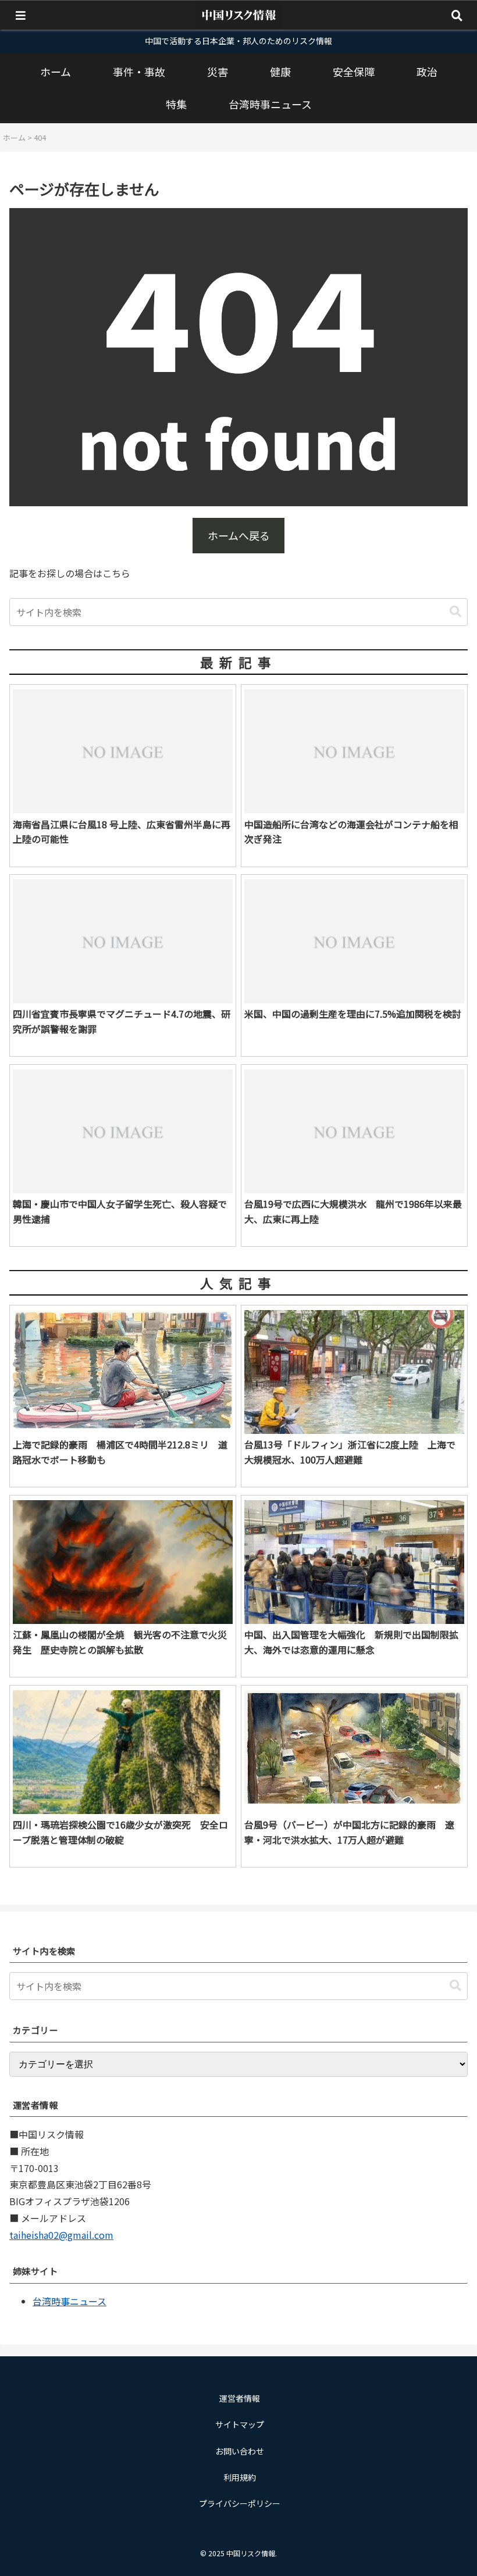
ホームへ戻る (239, 535)
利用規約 (240, 2477)
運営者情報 (240, 2398)
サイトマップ (240, 2424)
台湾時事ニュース (70, 2301)
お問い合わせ (240, 2451)
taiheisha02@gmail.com (61, 2235)
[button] (455, 612)
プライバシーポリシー (240, 2503)
